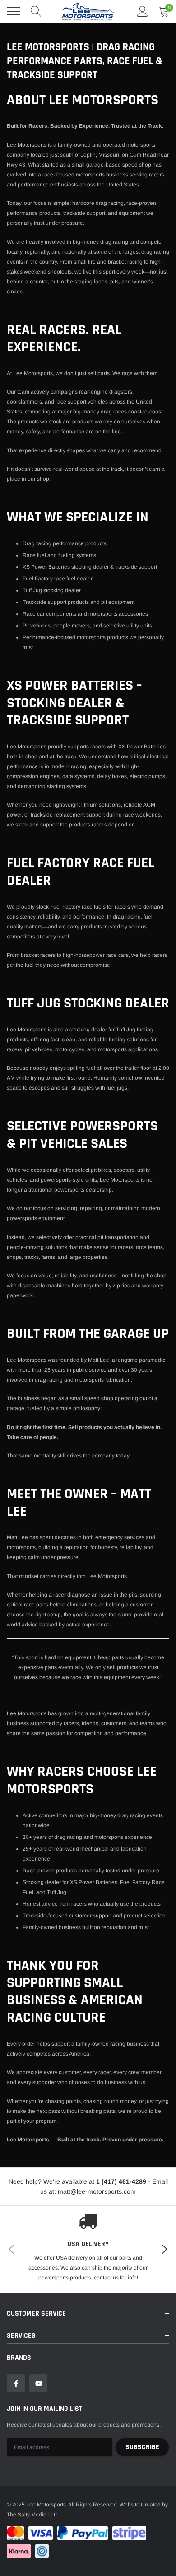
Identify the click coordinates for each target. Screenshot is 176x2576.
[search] (36, 11)
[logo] (88, 11)
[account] (143, 11)
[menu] (14, 11)
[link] (16, 2383)
